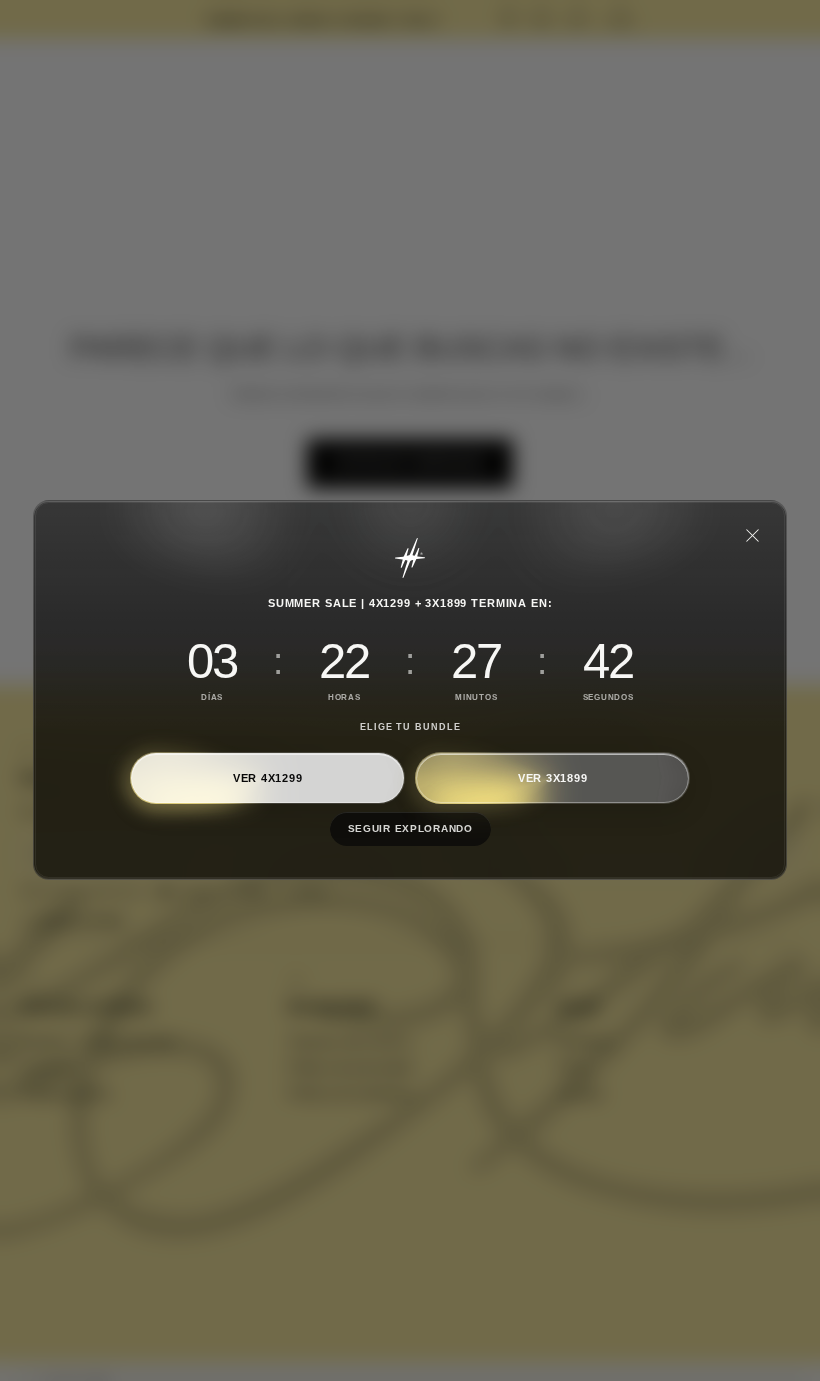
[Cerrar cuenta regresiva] (752, 535)
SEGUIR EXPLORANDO (409, 829)
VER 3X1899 (553, 778)
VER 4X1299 (268, 778)
